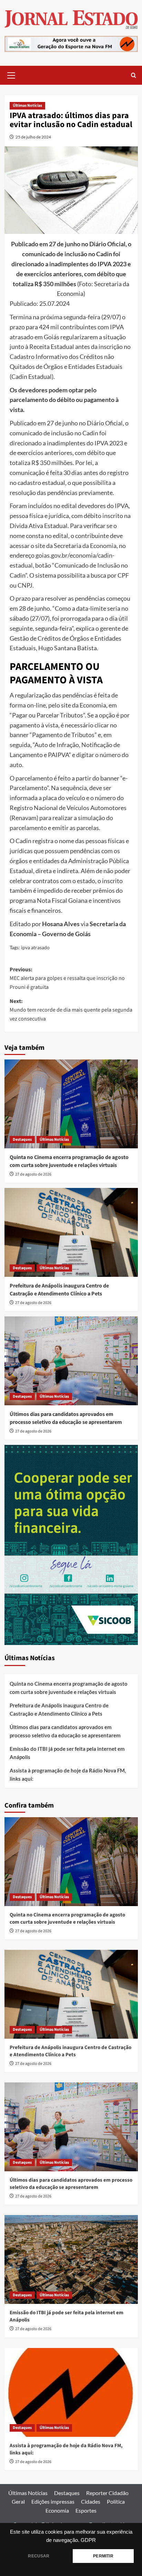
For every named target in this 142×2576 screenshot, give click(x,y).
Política (116, 2501)
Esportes (86, 2510)
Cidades (91, 2501)
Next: (71, 1010)
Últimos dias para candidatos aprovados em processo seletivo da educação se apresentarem (66, 1418)
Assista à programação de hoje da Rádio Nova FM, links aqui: (68, 1775)
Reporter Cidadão (107, 2493)
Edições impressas (53, 2501)
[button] (11, 74)
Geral (18, 2501)
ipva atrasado (35, 947)
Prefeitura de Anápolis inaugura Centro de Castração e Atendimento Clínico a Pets (59, 1290)
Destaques (22, 1140)
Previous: (67, 978)
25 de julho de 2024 (33, 137)
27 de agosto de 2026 (33, 1174)
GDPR (88, 2540)
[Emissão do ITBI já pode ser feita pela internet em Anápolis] (71, 2259)
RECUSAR (39, 2556)
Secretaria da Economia (85, 546)
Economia (57, 2510)
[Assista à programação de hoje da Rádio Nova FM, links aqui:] (71, 2392)
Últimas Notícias (27, 106)
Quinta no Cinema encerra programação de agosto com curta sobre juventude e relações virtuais (69, 1161)
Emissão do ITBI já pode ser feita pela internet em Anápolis (67, 1753)
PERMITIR (103, 2556)
